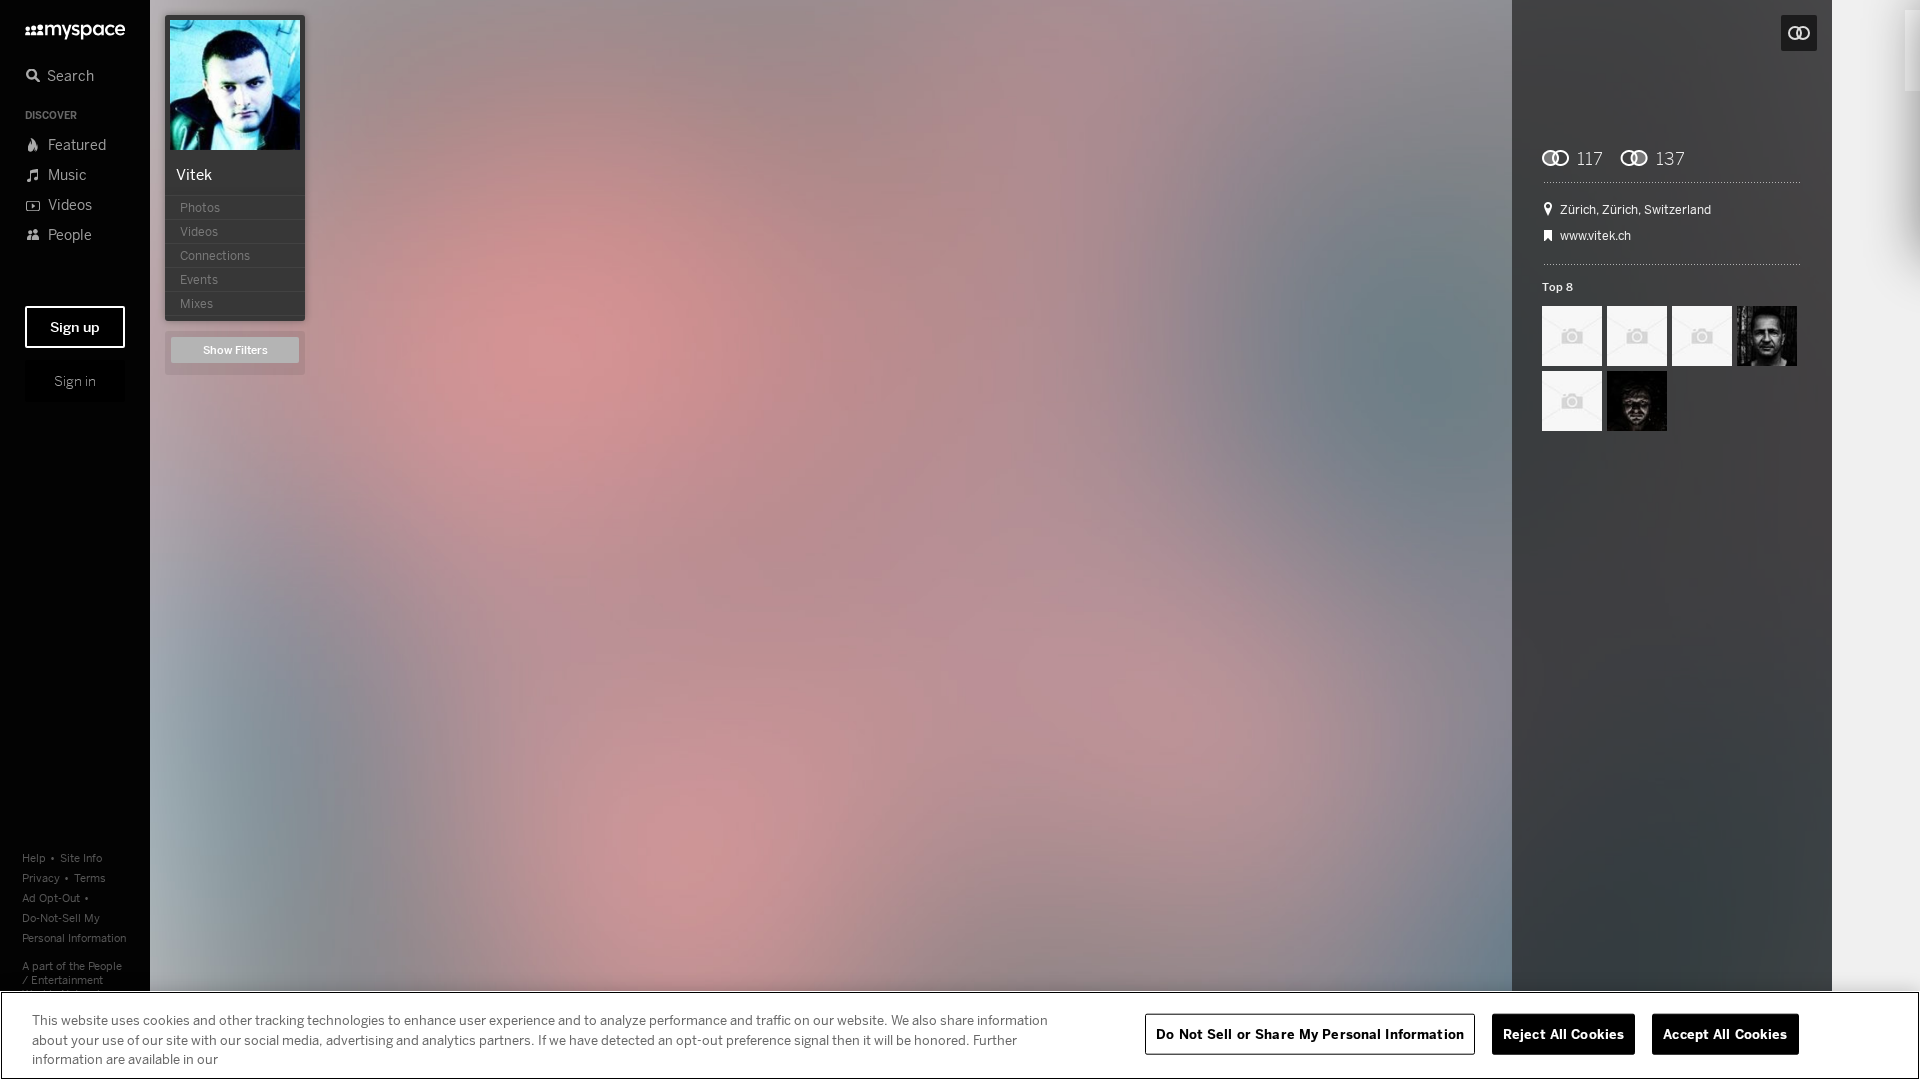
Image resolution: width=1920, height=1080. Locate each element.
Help (34, 857)
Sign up (75, 327)
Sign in (75, 381)
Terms (90, 877)
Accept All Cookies (1725, 1033)
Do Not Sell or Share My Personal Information (1310, 1033)
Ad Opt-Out (51, 897)
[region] (960, 1035)
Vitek (194, 174)
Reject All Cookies (1563, 1033)
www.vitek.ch (1595, 236)
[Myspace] (75, 26)
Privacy (41, 877)
